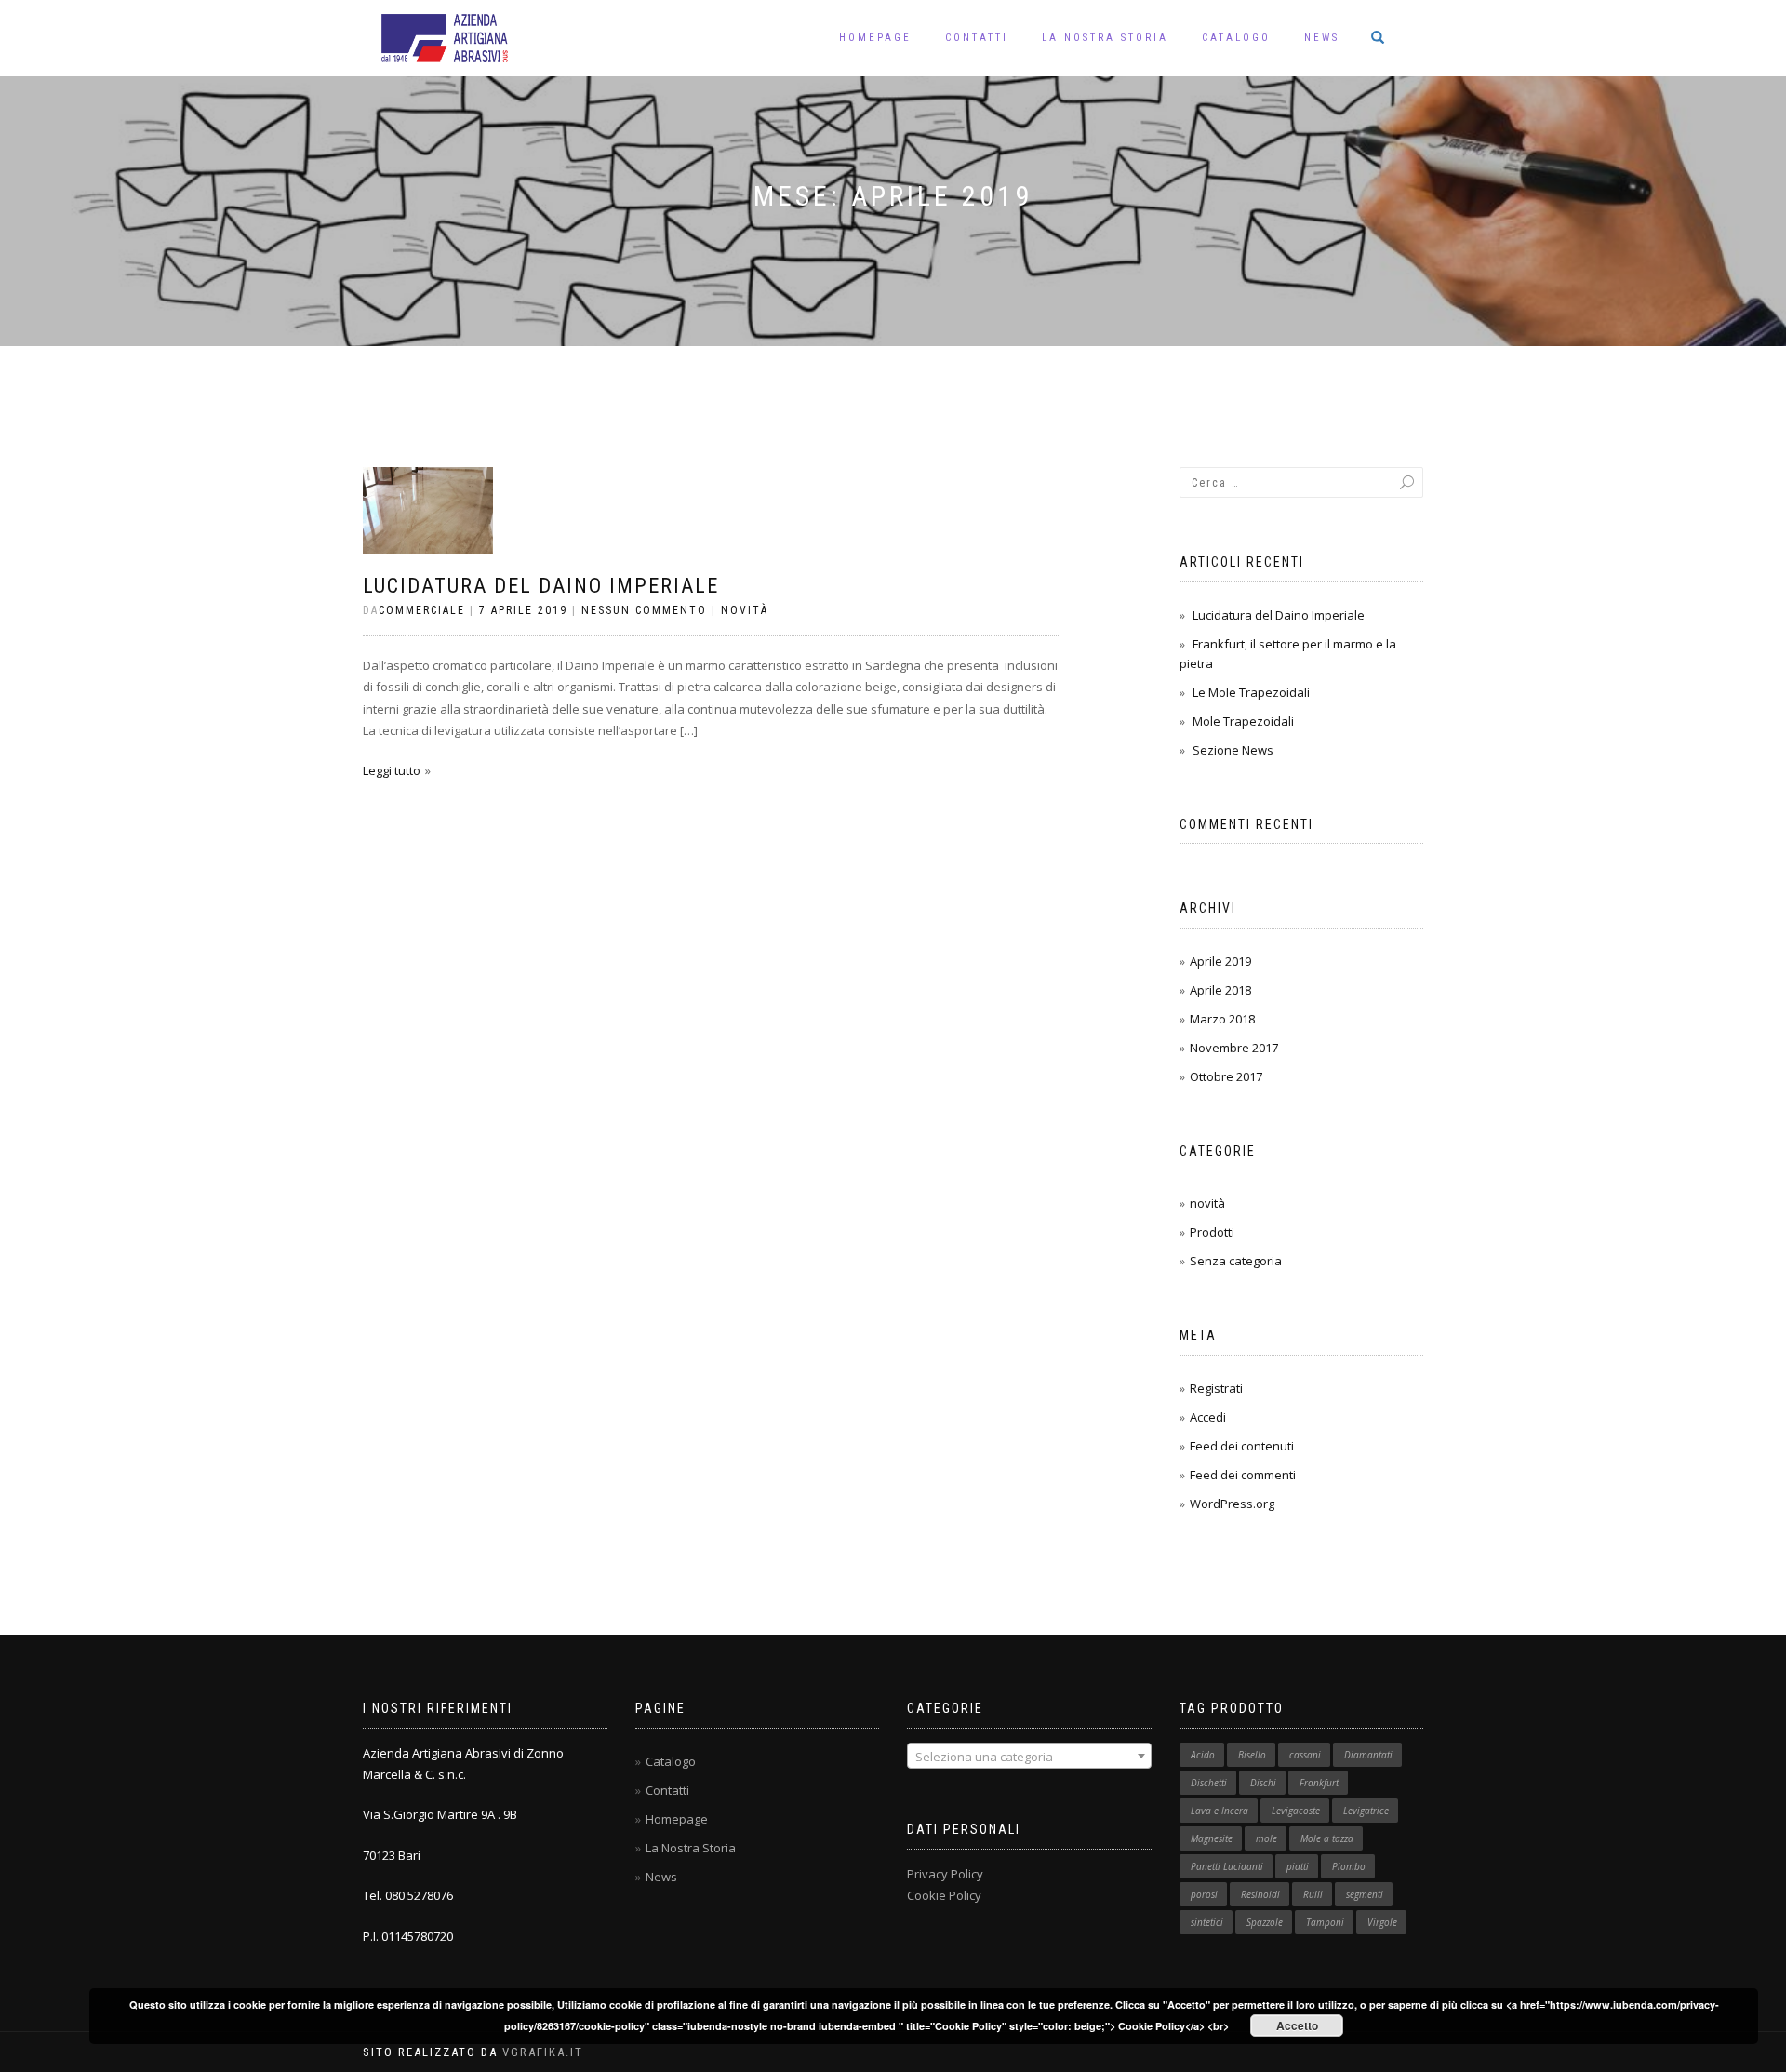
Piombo (1349, 1866)
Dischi (1263, 1783)
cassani (1305, 1755)
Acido (1203, 1755)
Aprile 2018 (1220, 990)
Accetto (1297, 2025)
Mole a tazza (1327, 1838)
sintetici (1207, 1922)
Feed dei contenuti (1242, 1446)
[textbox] (1029, 1757)
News (1322, 38)
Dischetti (1209, 1783)
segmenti (1365, 1894)
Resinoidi (1260, 1894)
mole (1266, 1838)
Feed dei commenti (1243, 1475)
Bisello (1252, 1755)
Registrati (1216, 1388)
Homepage (875, 38)
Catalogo (1236, 38)
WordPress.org (1232, 1504)
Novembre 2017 (1234, 1048)
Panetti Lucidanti (1227, 1866)
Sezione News (1233, 750)
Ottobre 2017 (1226, 1076)
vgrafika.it (543, 2052)
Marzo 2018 (1222, 1019)
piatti (1298, 1866)
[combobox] (1029, 1756)
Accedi (1208, 1417)
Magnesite (1212, 1838)
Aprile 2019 (1220, 961)
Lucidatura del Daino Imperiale (541, 586)
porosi (1204, 1894)
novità (745, 610)
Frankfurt (1319, 1783)
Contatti (977, 38)
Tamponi (1325, 1922)
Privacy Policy (945, 1874)
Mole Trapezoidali (1243, 721)
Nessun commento (644, 610)
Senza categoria (1236, 1261)
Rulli (1313, 1894)
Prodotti (1212, 1232)
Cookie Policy (944, 1895)
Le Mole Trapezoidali (1251, 692)
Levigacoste (1296, 1811)
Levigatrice (1366, 1811)
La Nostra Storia (1105, 38)
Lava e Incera (1220, 1811)
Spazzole (1265, 1922)
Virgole (1382, 1922)
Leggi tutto (392, 770)
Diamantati (1368, 1755)
